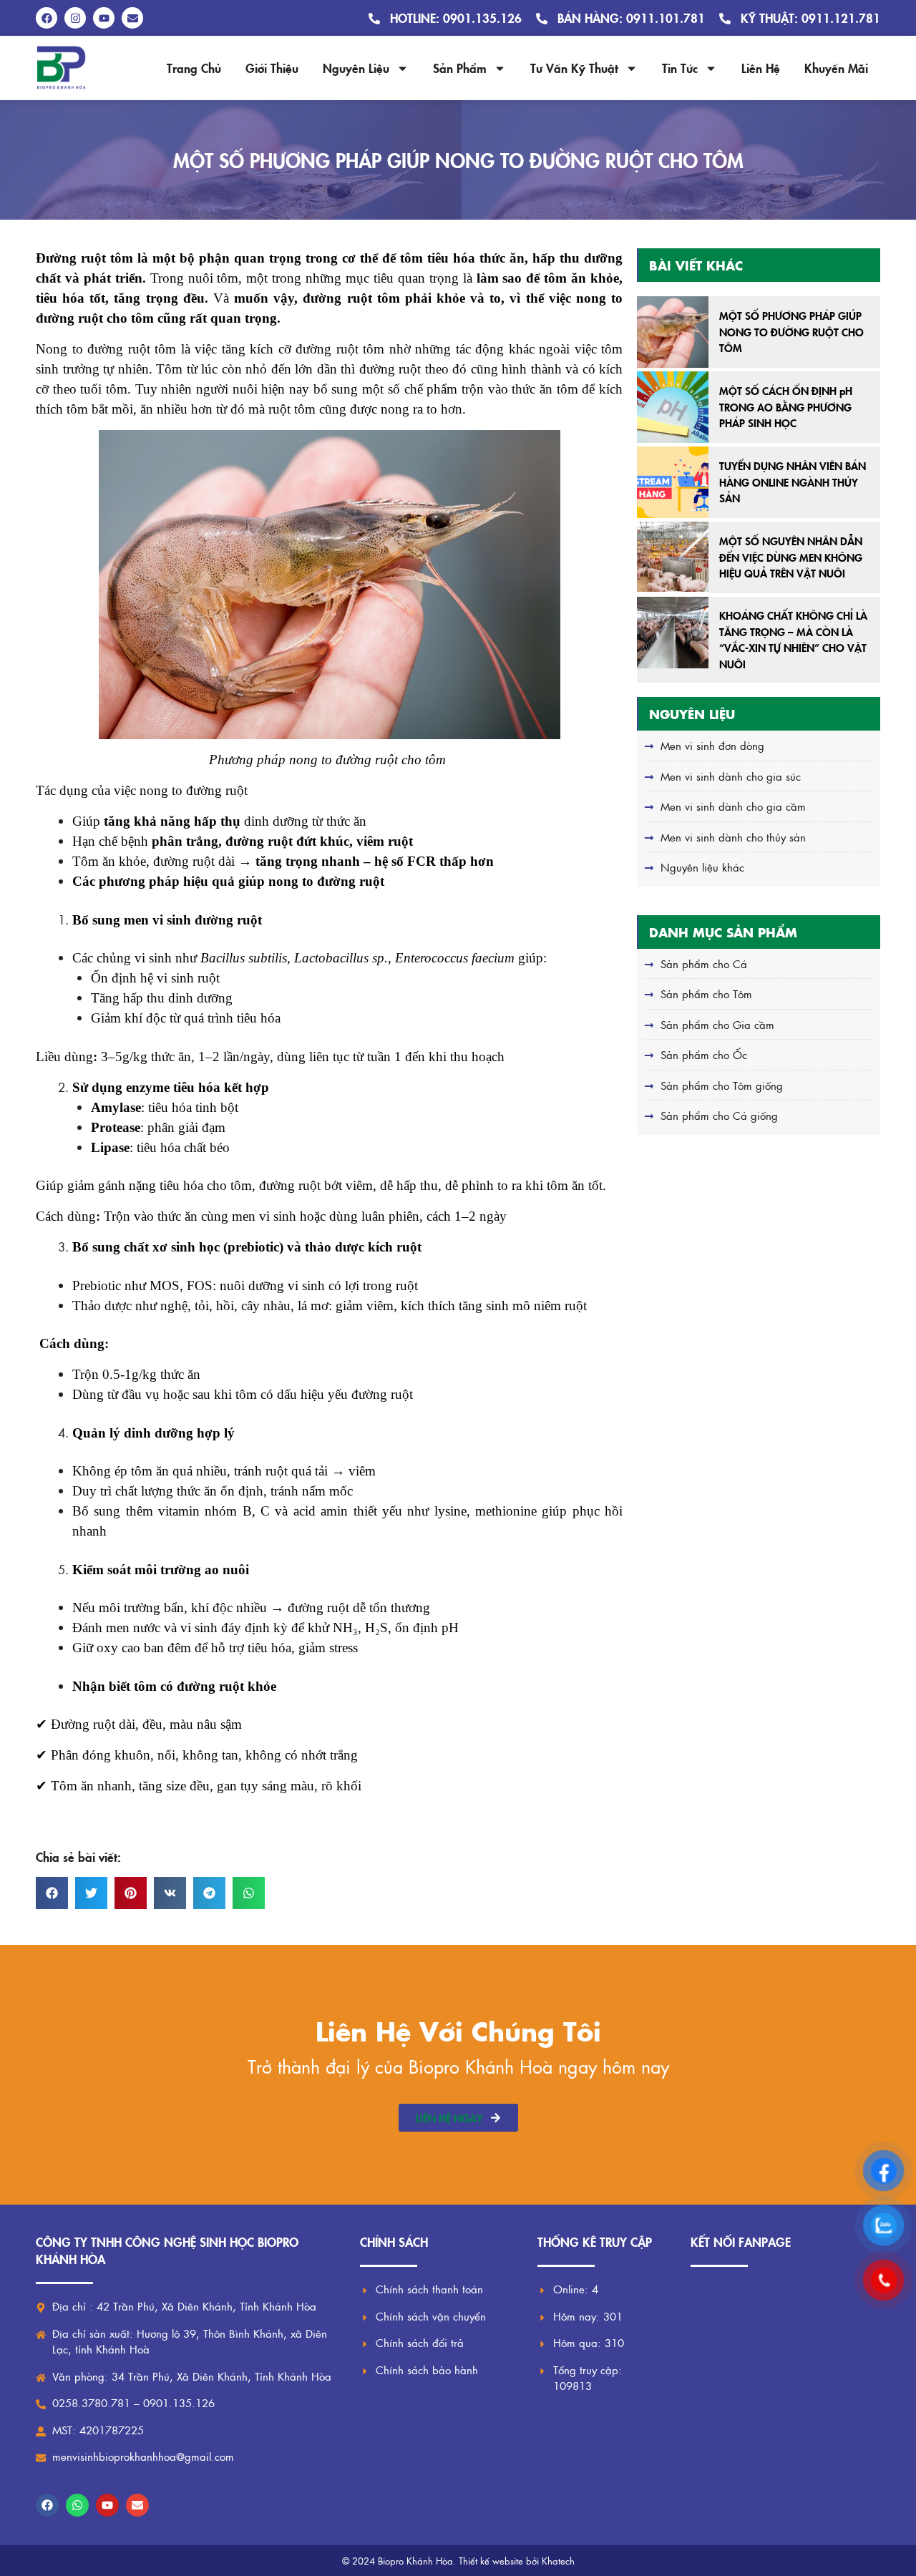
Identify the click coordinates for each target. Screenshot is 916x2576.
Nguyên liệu (356, 68)
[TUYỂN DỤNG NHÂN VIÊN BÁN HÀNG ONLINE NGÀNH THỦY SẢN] (673, 482)
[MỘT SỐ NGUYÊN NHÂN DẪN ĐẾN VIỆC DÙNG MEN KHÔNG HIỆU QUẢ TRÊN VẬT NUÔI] (673, 557)
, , (357, 958)
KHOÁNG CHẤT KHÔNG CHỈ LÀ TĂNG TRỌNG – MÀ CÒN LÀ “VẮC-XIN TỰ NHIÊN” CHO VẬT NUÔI (793, 639)
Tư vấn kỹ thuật (574, 68)
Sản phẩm (460, 68)
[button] (52, 1893)
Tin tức (680, 68)
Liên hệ (761, 68)
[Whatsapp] (77, 2505)
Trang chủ (194, 68)
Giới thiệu (272, 68)
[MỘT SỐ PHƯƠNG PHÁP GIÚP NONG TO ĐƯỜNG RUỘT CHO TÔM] (673, 332)
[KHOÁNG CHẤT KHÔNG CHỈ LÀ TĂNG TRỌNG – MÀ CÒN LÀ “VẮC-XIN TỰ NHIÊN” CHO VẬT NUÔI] (673, 633)
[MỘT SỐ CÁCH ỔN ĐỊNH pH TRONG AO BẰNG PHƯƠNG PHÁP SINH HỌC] (673, 407)
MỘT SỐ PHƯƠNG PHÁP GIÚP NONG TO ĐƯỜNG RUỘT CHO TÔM (791, 331)
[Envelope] (137, 2505)
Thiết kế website (491, 2561)
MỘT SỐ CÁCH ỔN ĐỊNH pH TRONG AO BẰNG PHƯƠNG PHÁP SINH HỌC (786, 406)
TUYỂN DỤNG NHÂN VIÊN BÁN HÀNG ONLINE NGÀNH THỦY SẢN (793, 482)
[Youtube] (107, 2505)
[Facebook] (47, 2505)
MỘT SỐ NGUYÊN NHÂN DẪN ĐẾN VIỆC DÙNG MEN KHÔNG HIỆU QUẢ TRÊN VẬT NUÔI (791, 557)
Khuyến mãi (836, 68)
